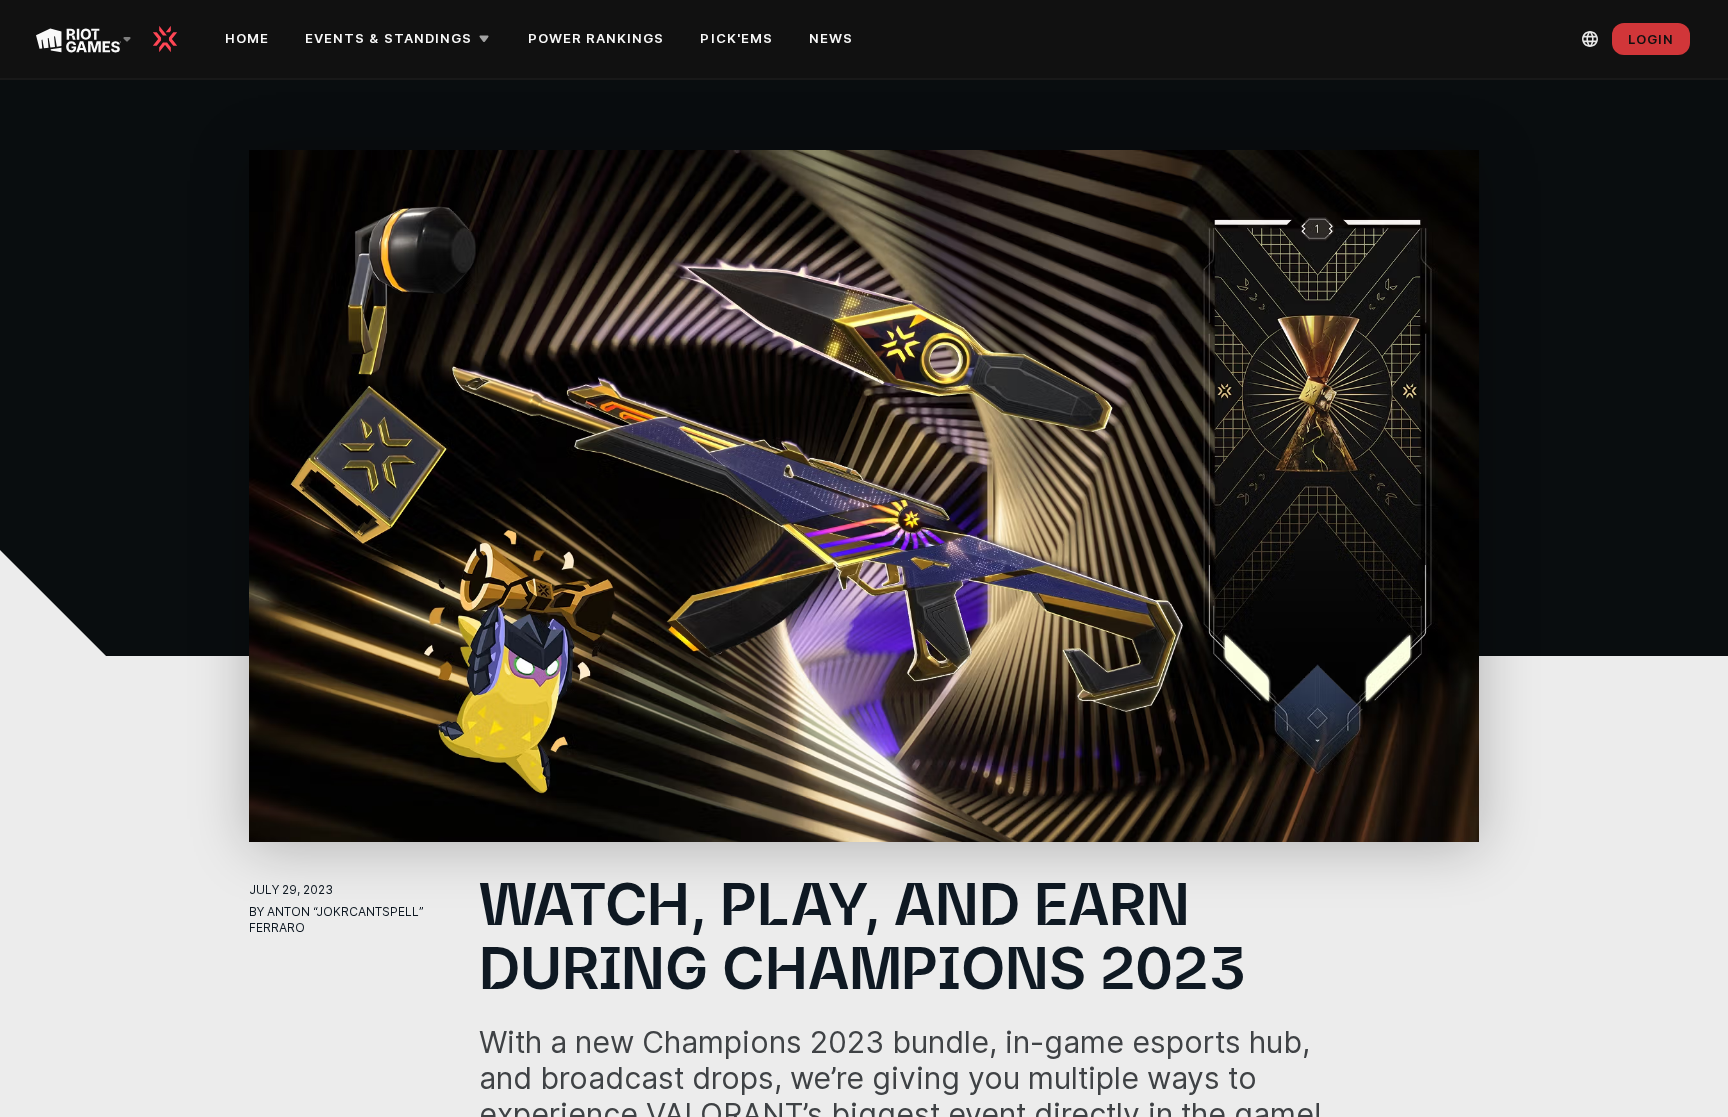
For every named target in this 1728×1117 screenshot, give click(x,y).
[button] (400, 39)
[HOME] (172, 39)
